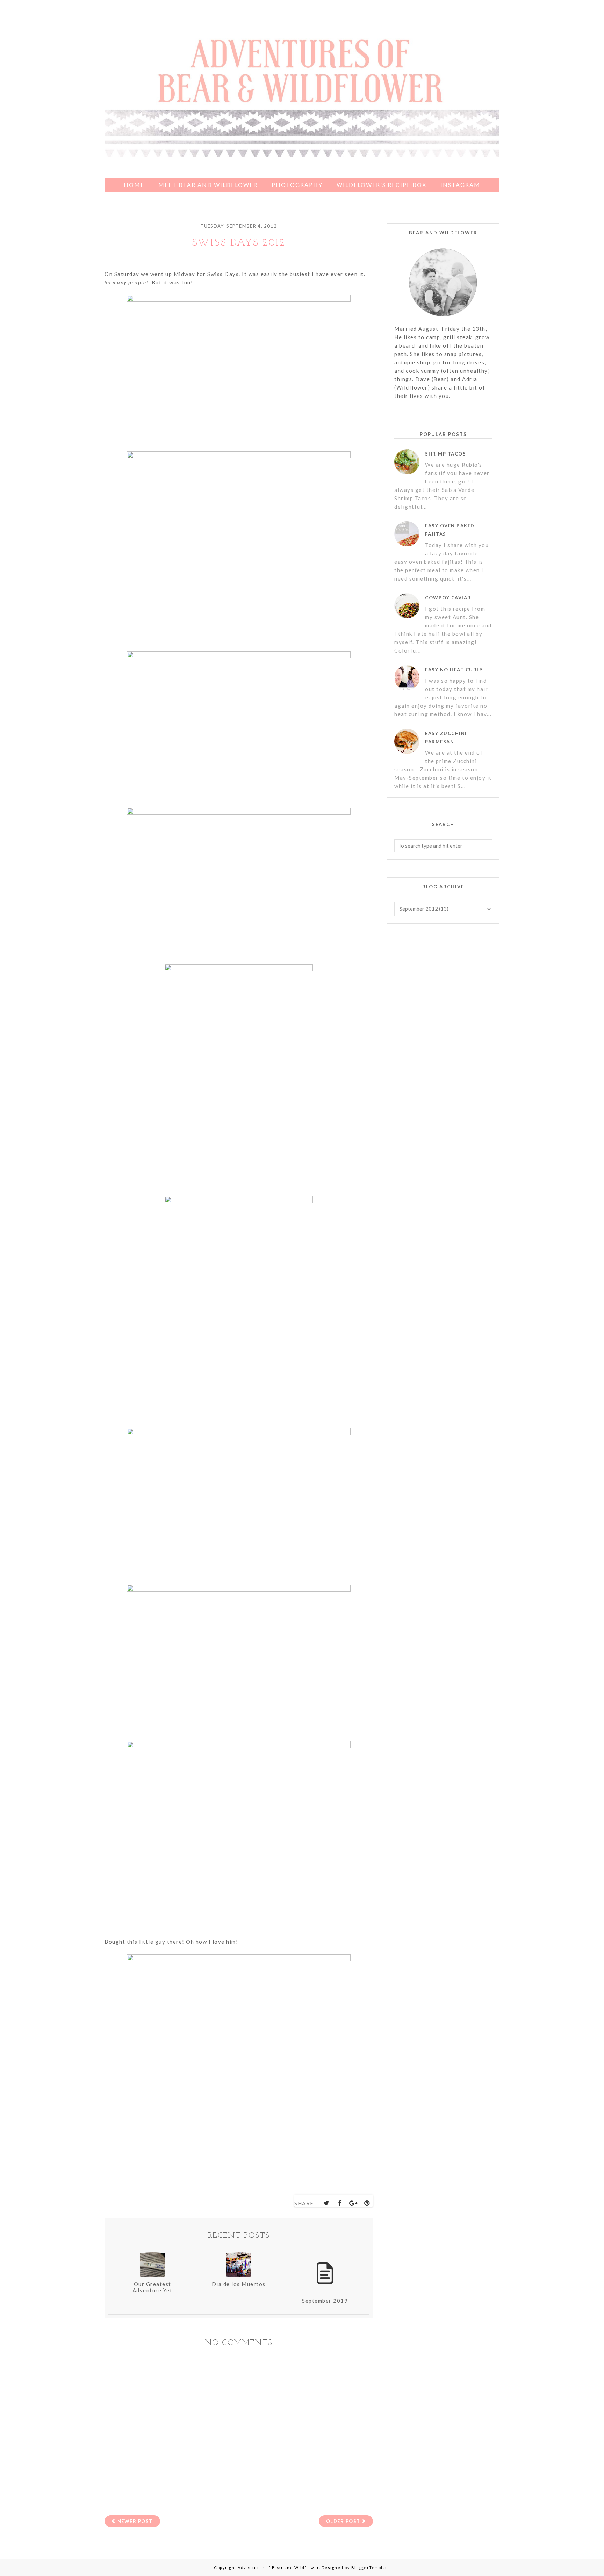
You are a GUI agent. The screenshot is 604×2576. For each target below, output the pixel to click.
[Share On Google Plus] (354, 2203)
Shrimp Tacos (445, 454)
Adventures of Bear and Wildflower (278, 2567)
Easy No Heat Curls (454, 670)
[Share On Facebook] (340, 2203)
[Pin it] (367, 2203)
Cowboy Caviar (448, 598)
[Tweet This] (327, 2203)
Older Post (343, 2521)
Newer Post (135, 2521)
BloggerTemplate (371, 2567)
